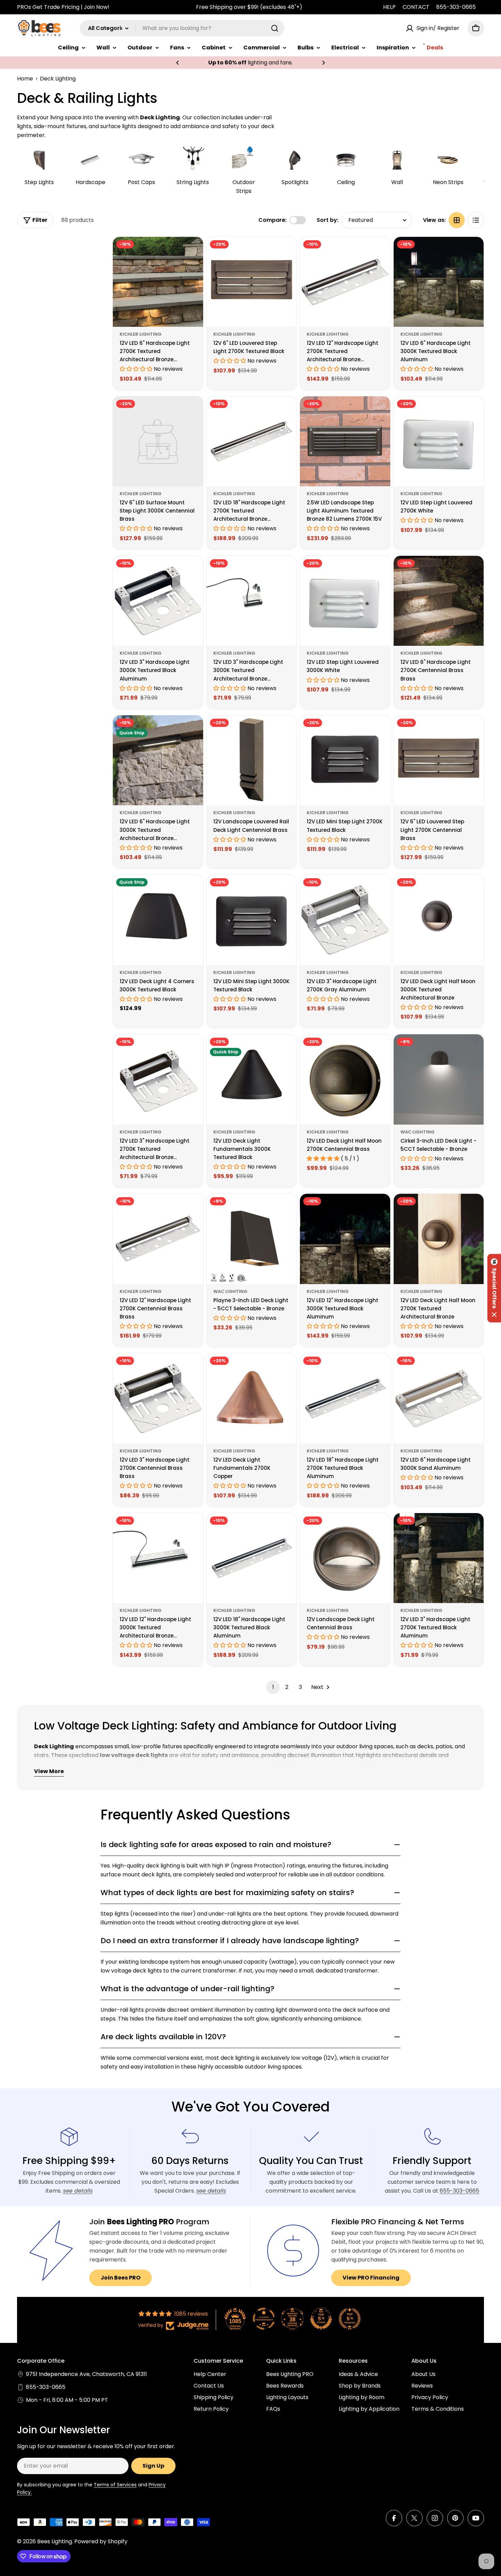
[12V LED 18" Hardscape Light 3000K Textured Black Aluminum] (252, 1558)
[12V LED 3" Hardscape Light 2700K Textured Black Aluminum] (439, 1558)
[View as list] (476, 220)
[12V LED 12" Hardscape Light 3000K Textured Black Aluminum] (345, 1239)
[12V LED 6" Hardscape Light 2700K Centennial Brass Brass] (439, 601)
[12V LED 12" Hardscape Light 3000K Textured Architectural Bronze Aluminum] (158, 1558)
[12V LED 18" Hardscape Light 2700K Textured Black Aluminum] (345, 1398)
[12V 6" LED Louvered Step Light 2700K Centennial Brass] (439, 760)
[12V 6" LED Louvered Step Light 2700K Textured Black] (252, 282)
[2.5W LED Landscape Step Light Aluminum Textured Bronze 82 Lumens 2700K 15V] (345, 441)
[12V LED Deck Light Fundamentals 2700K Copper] (252, 1398)
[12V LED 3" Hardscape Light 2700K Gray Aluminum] (345, 920)
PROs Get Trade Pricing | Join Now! (63, 7)
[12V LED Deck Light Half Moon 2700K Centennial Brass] (345, 1079)
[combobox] (182, 28)
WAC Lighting (417, 1132)
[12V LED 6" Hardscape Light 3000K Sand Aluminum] (439, 1398)
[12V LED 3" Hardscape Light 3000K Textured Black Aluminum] (158, 601)
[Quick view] (193, 252)
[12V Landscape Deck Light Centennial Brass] (345, 1558)
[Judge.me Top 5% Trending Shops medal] (350, 2319)
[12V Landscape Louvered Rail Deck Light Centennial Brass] (252, 760)
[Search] (275, 28)
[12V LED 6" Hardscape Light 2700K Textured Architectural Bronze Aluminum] (158, 282)
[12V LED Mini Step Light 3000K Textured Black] (252, 920)
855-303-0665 (456, 7)
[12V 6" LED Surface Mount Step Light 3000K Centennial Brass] (158, 441)
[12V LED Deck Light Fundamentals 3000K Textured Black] (252, 1079)
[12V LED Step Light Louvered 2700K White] (439, 441)
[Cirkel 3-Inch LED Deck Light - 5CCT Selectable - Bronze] (439, 1079)
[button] (178, 63)
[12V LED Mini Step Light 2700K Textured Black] (345, 760)
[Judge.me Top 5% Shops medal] (321, 2319)
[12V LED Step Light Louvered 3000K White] (345, 601)
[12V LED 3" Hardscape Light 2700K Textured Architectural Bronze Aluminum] (158, 1079)
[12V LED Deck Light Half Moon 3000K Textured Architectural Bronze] (439, 920)
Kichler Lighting (141, 334)
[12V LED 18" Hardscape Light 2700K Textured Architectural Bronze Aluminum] (252, 441)
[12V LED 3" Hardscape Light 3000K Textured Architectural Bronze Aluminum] (252, 601)
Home (25, 79)
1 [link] (273, 1687)
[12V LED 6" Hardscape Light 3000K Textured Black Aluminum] (439, 282)
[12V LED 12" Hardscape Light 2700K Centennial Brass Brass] (158, 1239)
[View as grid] (457, 220)
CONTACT (416, 7)
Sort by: (328, 220)
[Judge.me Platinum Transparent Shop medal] (264, 2319)
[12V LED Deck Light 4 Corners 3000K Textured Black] (158, 920)
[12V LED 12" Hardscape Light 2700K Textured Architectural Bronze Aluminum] (345, 282)
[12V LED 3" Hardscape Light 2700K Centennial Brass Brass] (158, 1398)
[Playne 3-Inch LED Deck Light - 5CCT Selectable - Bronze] (252, 1239)
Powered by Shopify (101, 2541)
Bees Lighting (55, 2541)
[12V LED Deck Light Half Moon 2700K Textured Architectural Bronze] (439, 1239)
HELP (389, 7)
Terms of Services (115, 2485)
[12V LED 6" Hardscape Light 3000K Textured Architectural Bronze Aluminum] (158, 760)
